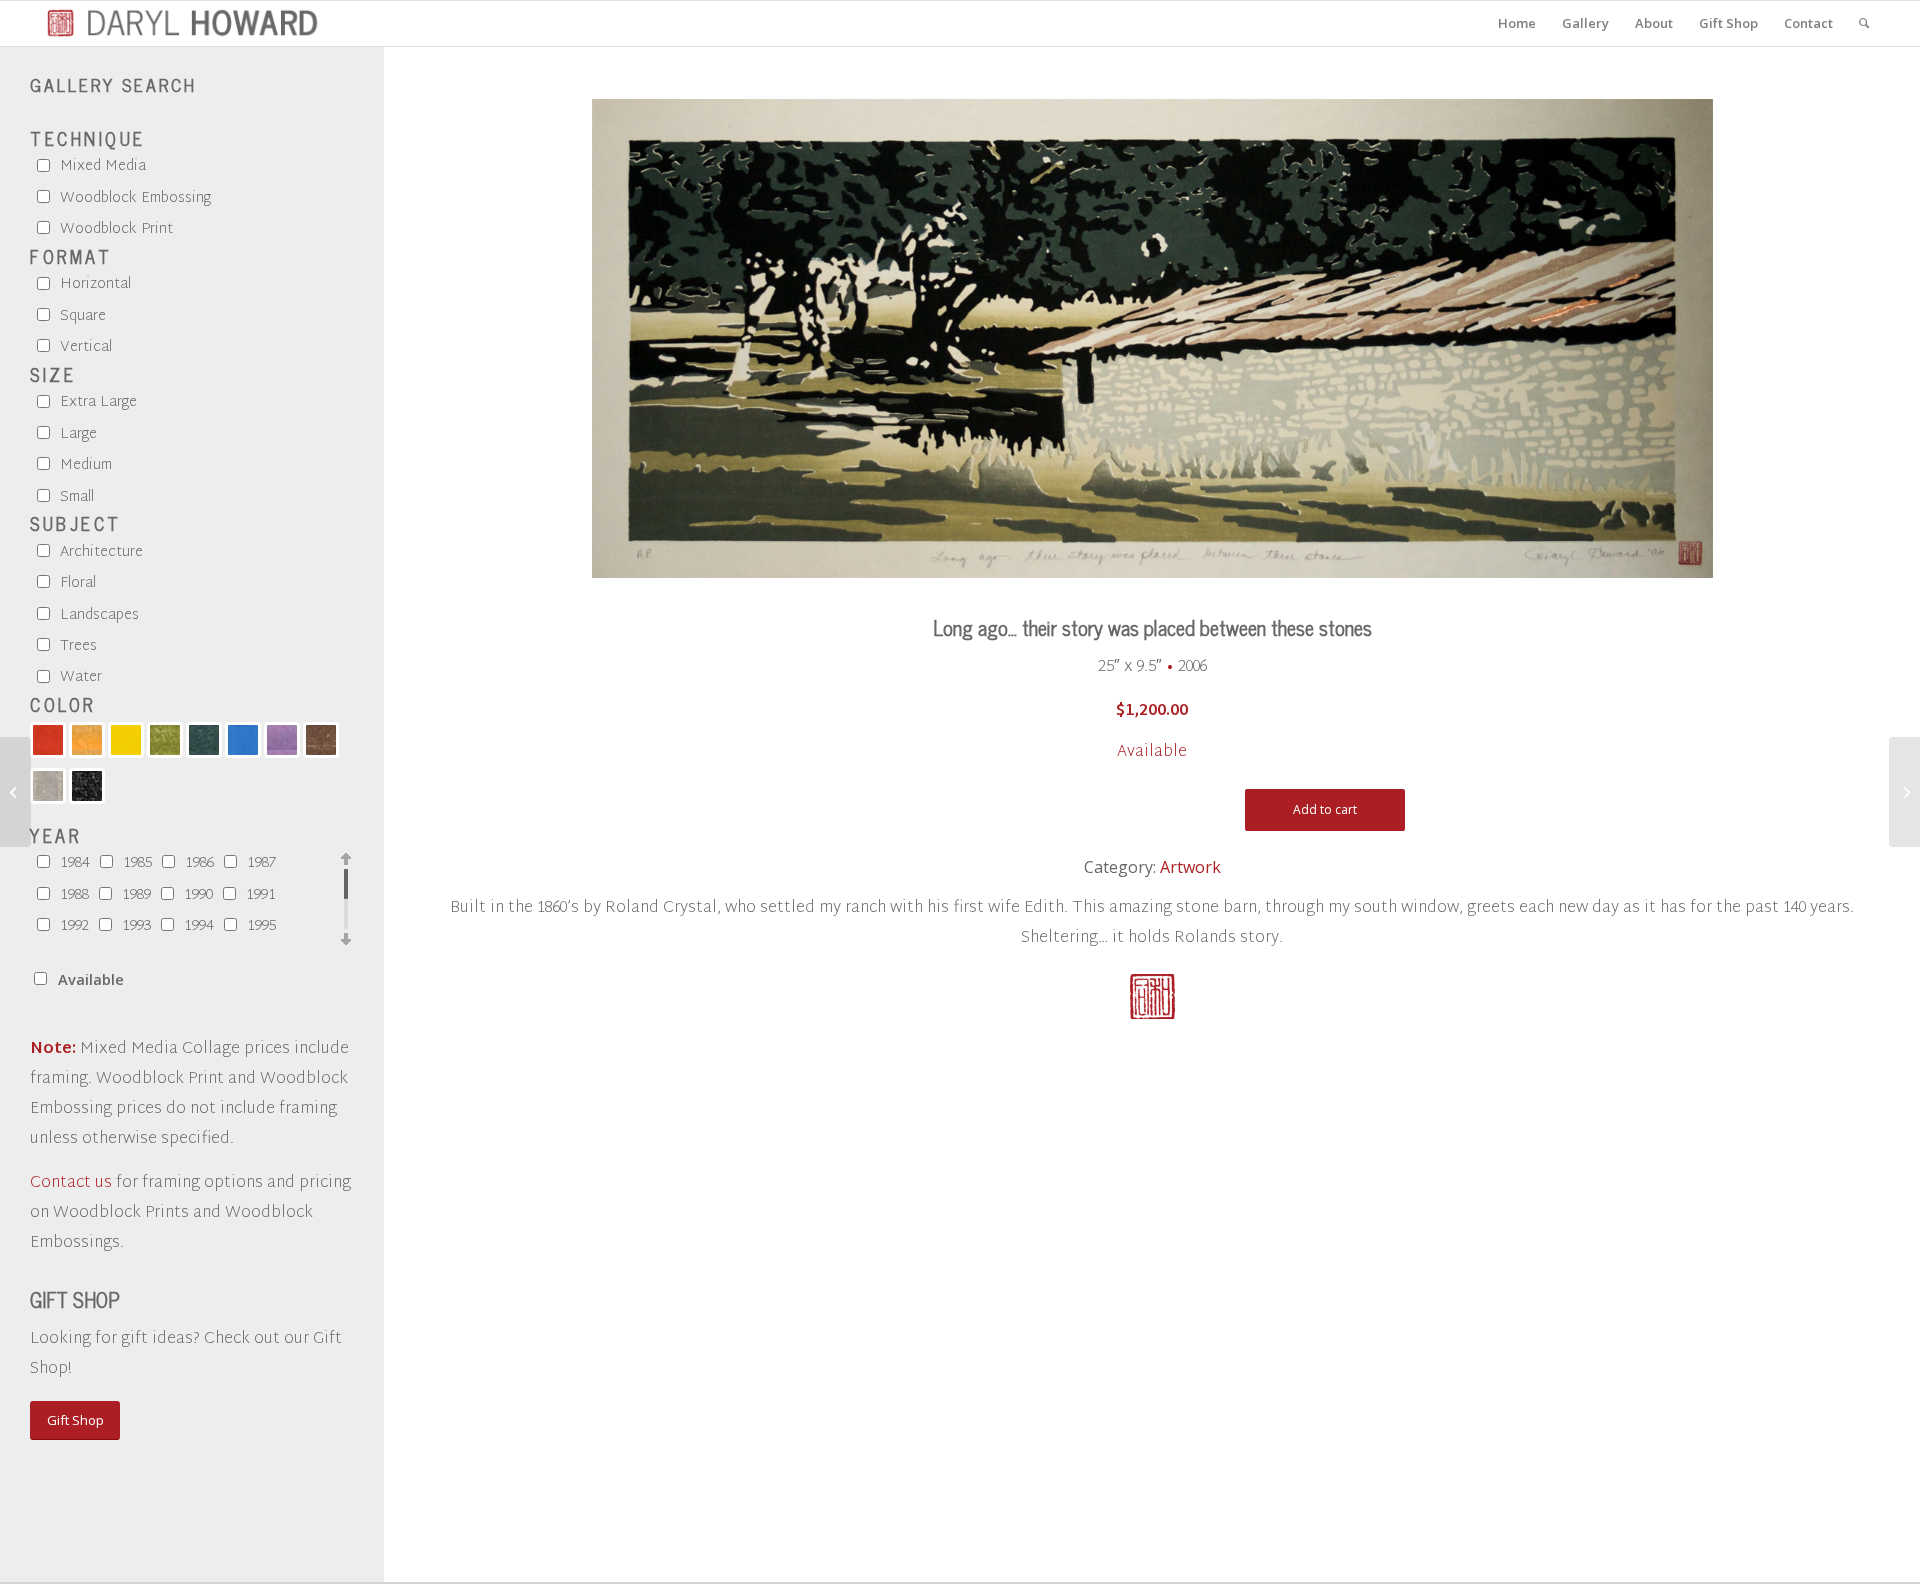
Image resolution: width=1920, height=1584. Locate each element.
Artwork (1190, 867)
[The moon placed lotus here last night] (15, 792)
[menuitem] (1517, 23)
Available (91, 979)
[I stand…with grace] (1904, 792)
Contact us (71, 1183)
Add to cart (1325, 809)
